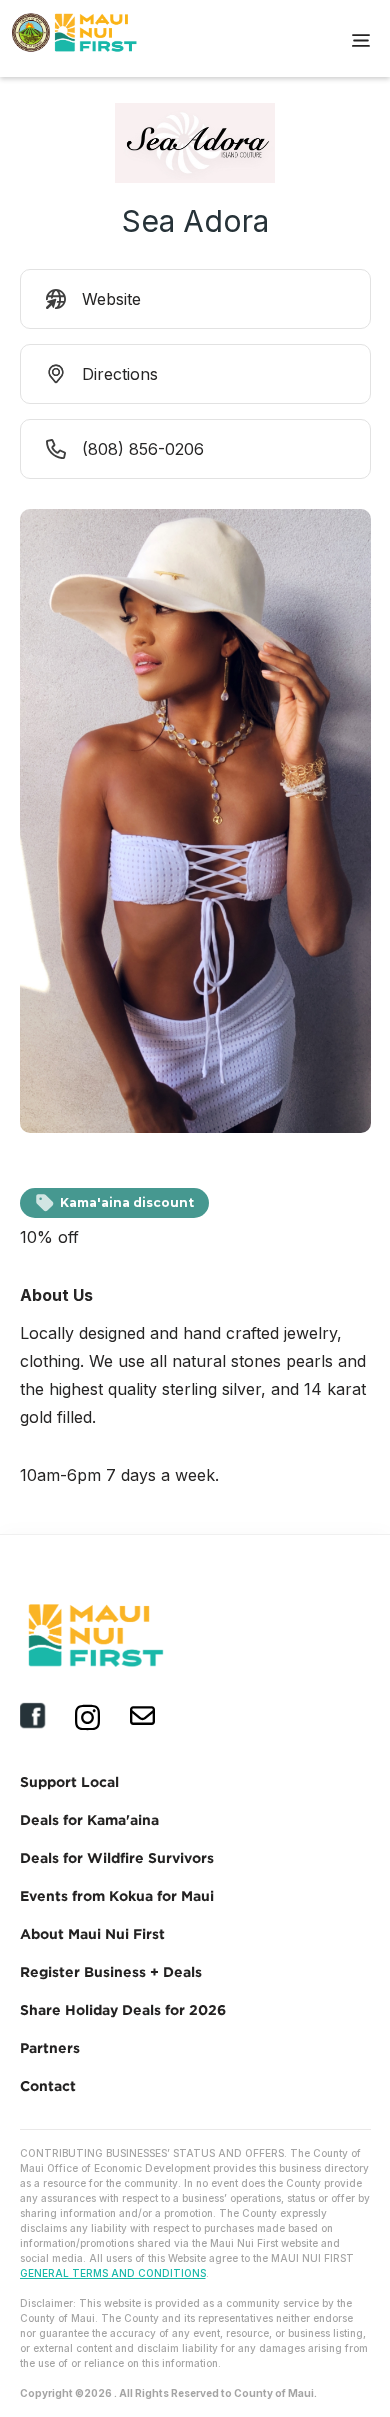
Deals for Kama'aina (89, 1819)
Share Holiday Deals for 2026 (123, 2009)
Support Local (69, 1781)
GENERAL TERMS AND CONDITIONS (113, 2273)
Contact (48, 2085)
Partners (50, 2047)
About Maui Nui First (92, 1933)
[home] (64, 38)
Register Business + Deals (111, 1971)
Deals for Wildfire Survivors (117, 1857)
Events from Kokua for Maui (117, 1895)
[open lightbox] (195, 826)
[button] (361, 38)
